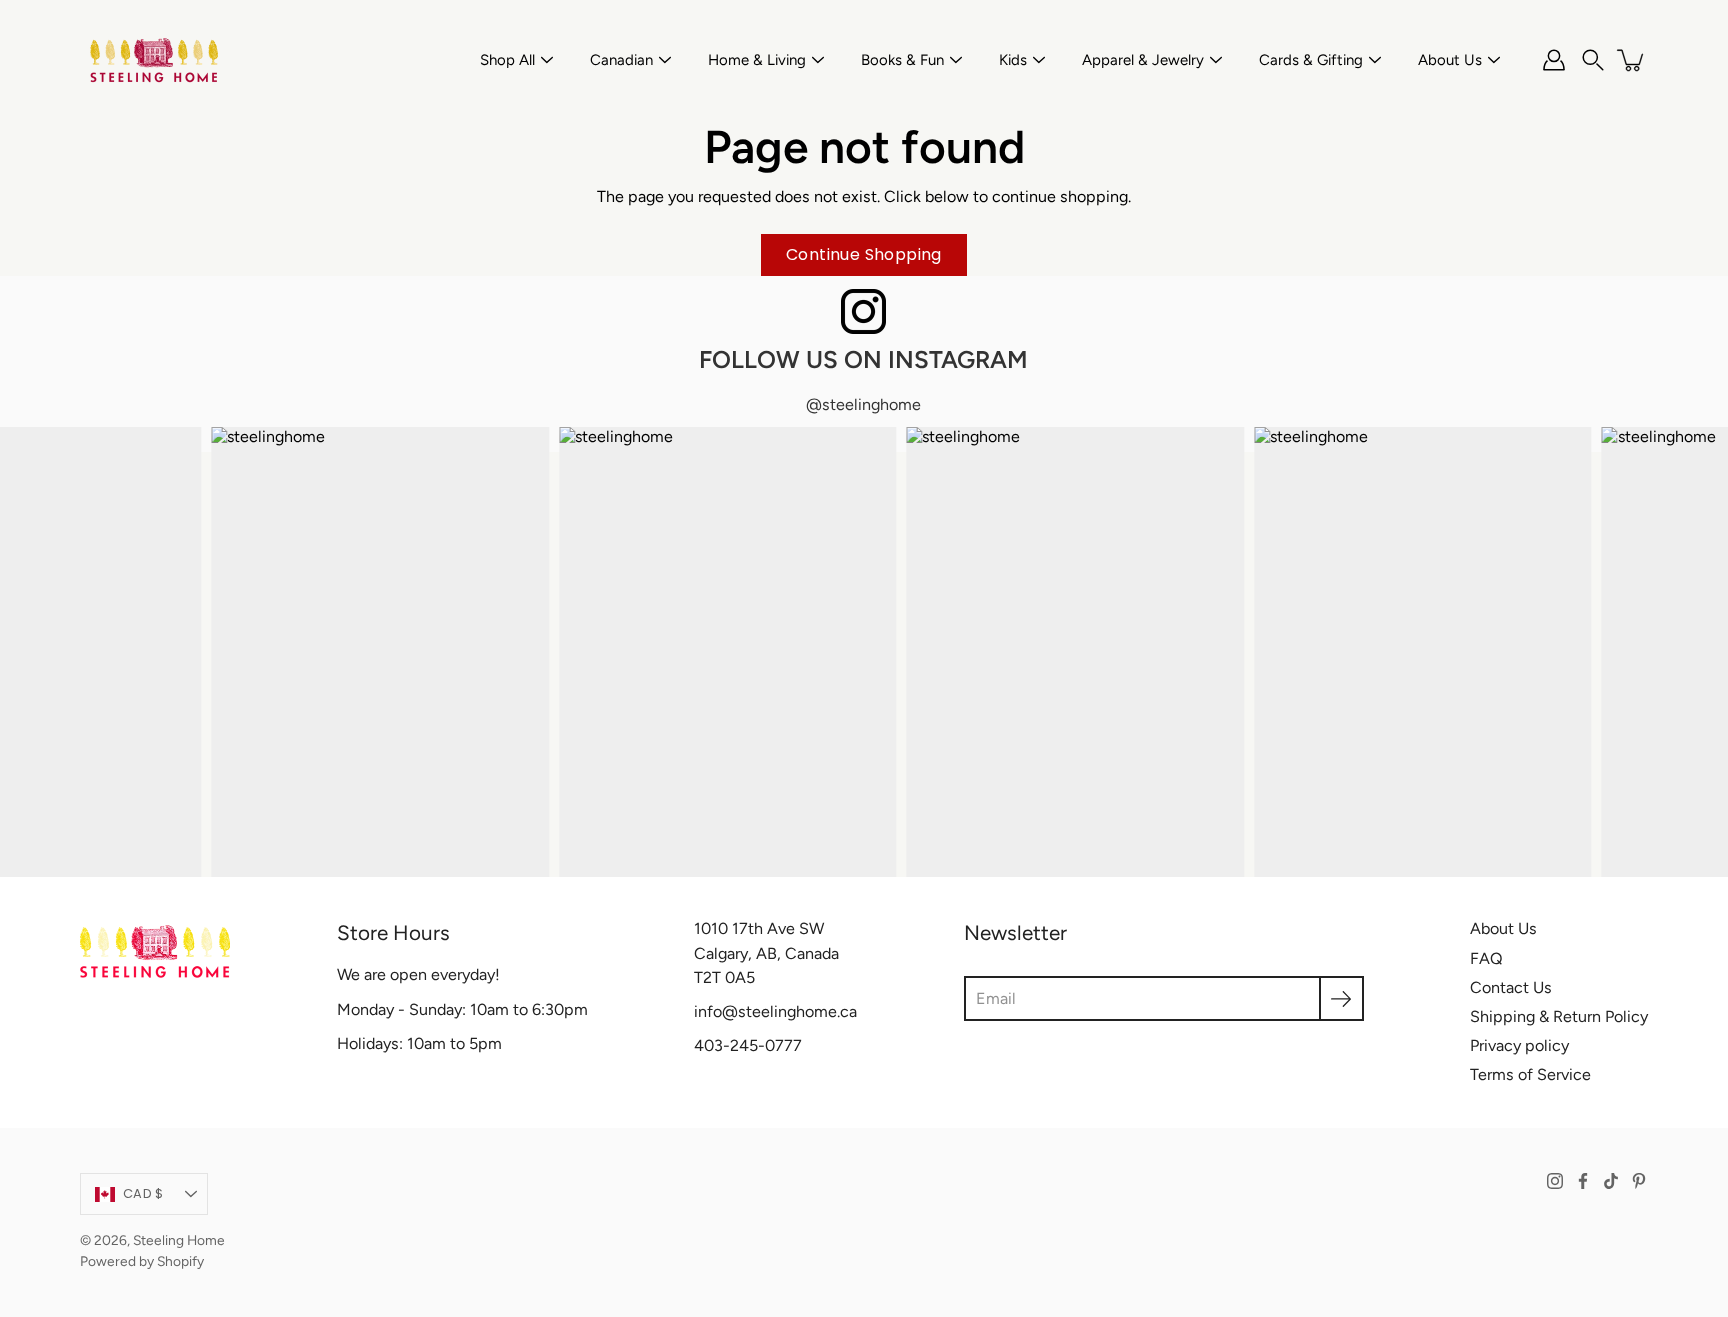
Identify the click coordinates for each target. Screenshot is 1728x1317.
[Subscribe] (1341, 998)
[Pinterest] (1639, 1181)
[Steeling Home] (155, 60)
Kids (1013, 60)
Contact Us (1511, 987)
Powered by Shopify (142, 1261)
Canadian (621, 60)
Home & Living (757, 60)
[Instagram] (1555, 1181)
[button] (1593, 60)
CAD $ (143, 1193)
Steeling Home (179, 1240)
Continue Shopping (864, 254)
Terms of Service (1530, 1074)
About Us (1450, 60)
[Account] (1554, 60)
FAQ (1486, 958)
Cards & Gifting (1311, 60)
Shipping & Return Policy (1559, 1016)
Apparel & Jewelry (1143, 60)
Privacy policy (1519, 1045)
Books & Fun (902, 60)
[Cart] (1632, 60)
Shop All (507, 60)
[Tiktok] (1611, 1181)
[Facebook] (1583, 1181)
